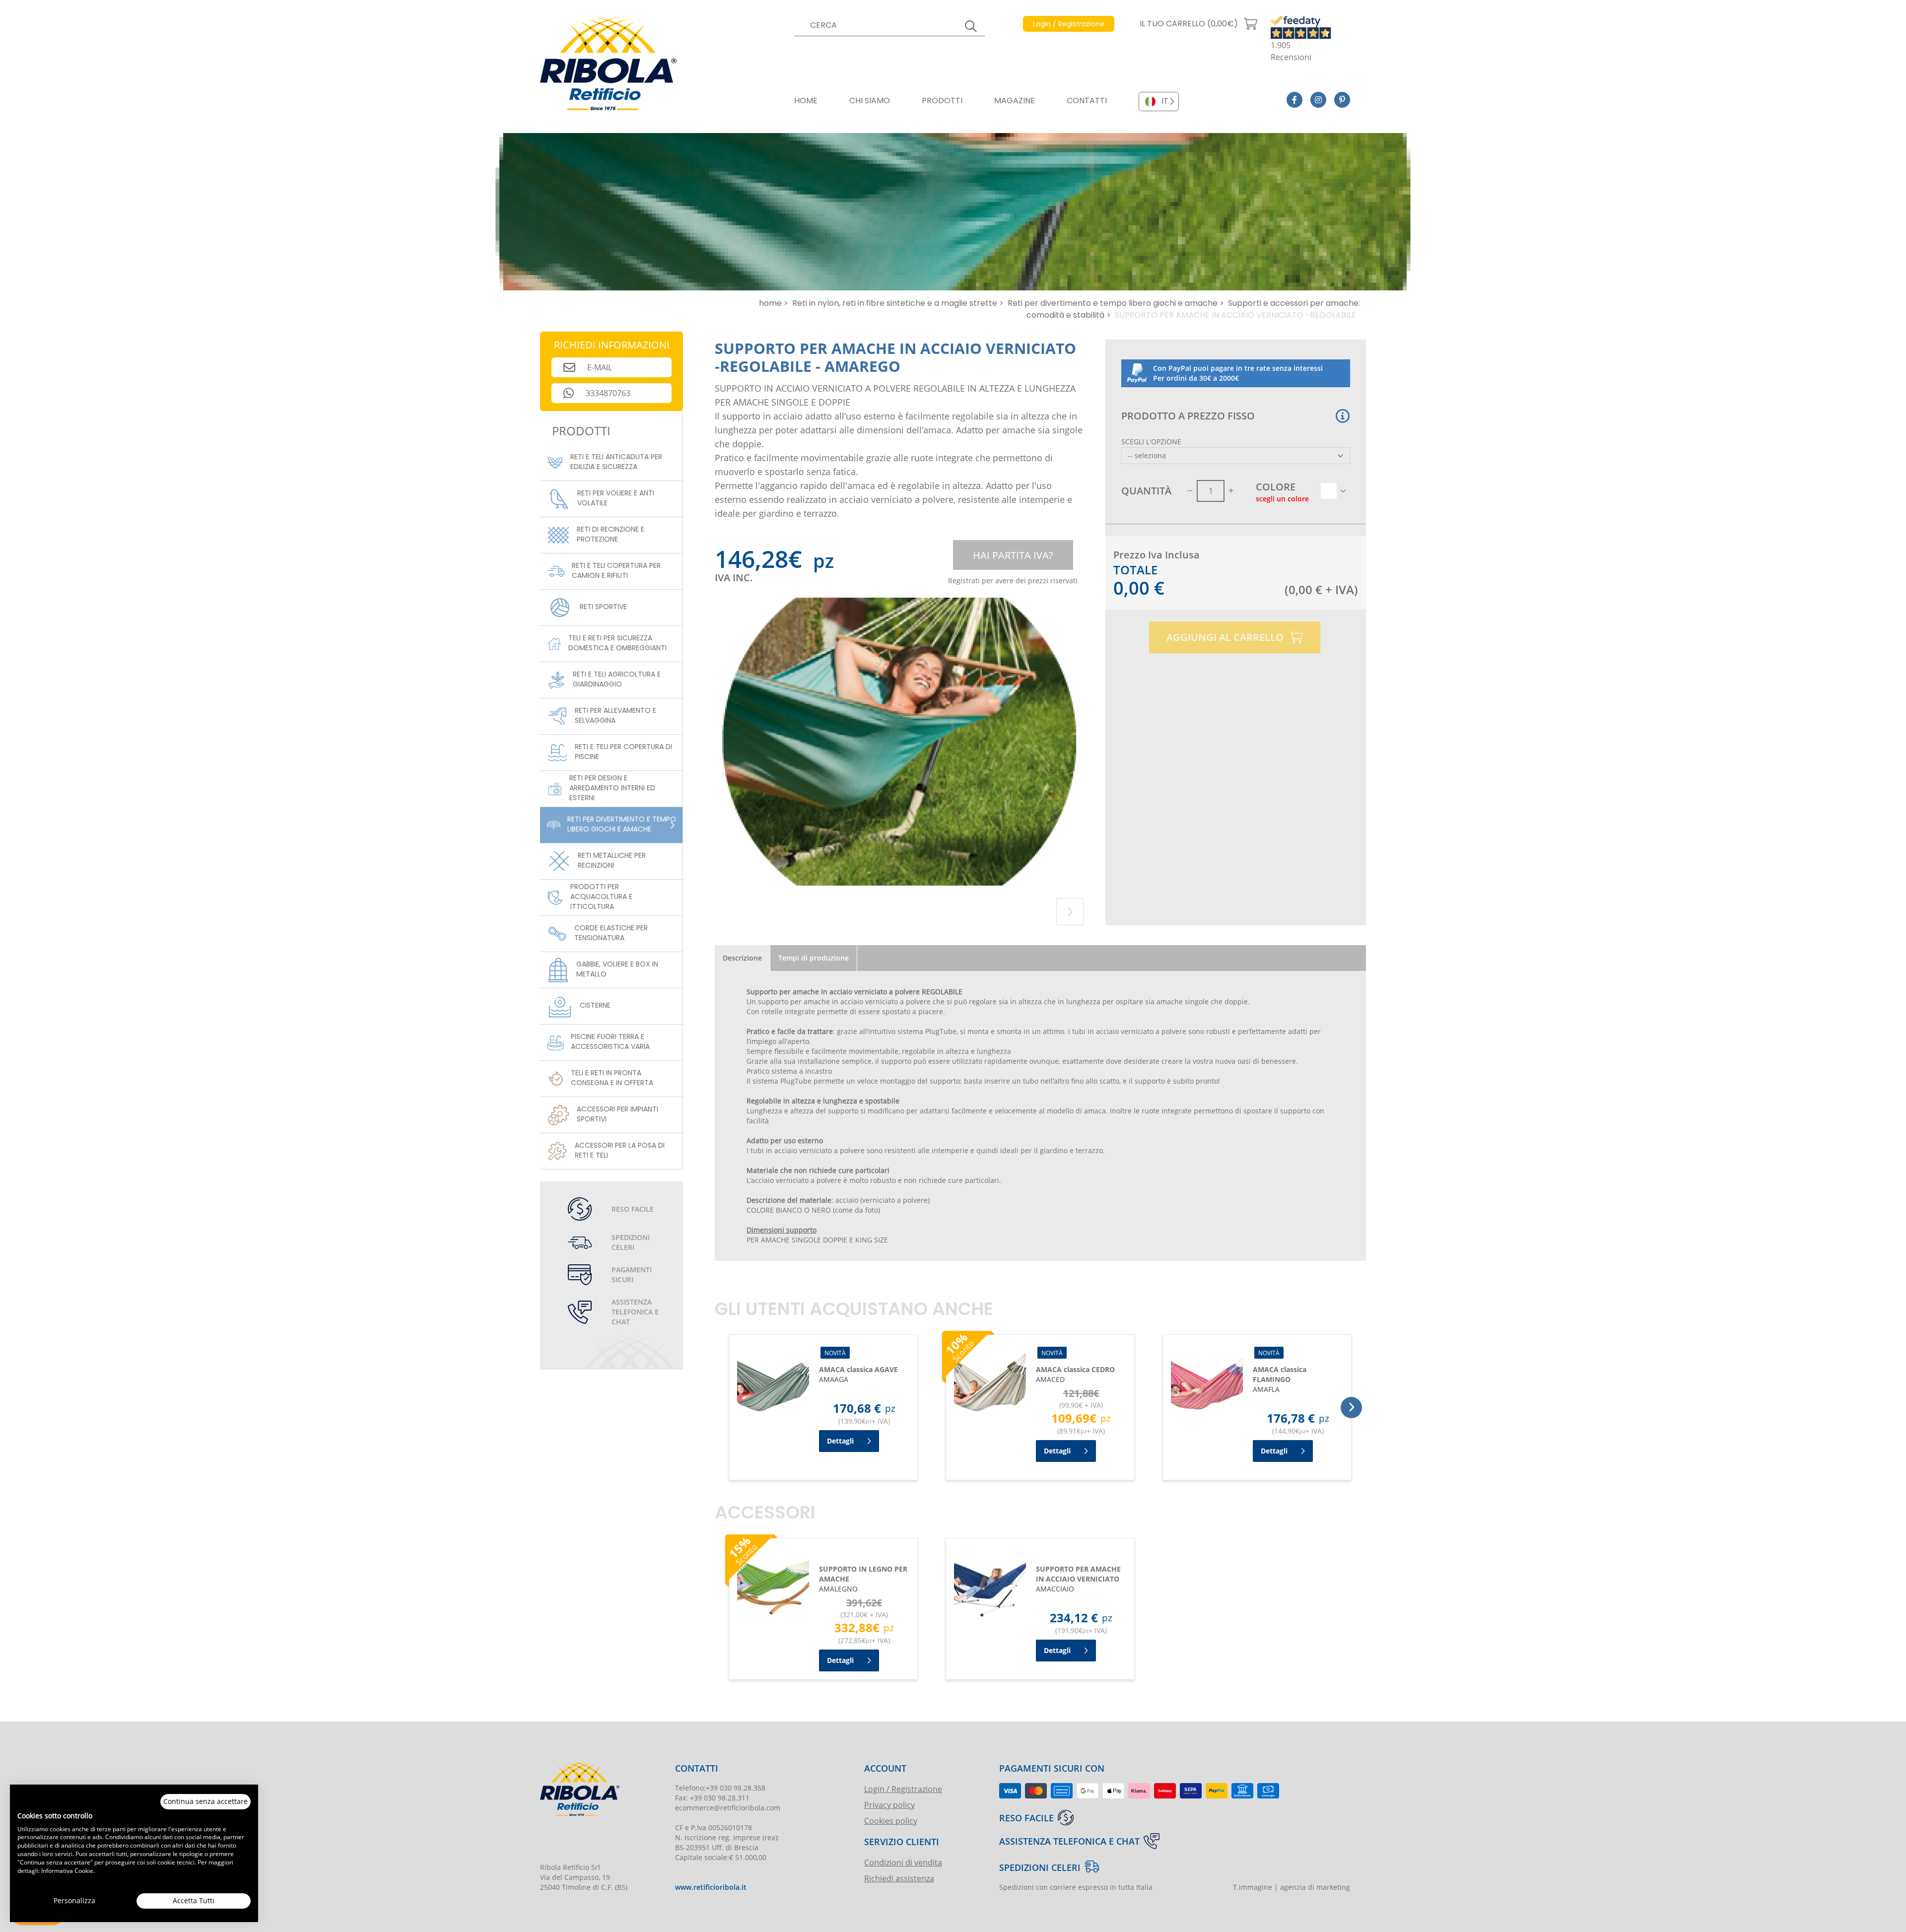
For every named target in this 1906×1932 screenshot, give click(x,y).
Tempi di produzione (814, 958)
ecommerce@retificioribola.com (728, 1808)
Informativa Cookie (67, 1870)
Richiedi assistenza (899, 1878)
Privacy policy (889, 1805)
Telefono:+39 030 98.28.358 (720, 1788)
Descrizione (742, 958)
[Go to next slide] (1070, 912)
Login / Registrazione (903, 1789)
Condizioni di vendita (903, 1862)
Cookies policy (891, 1821)
